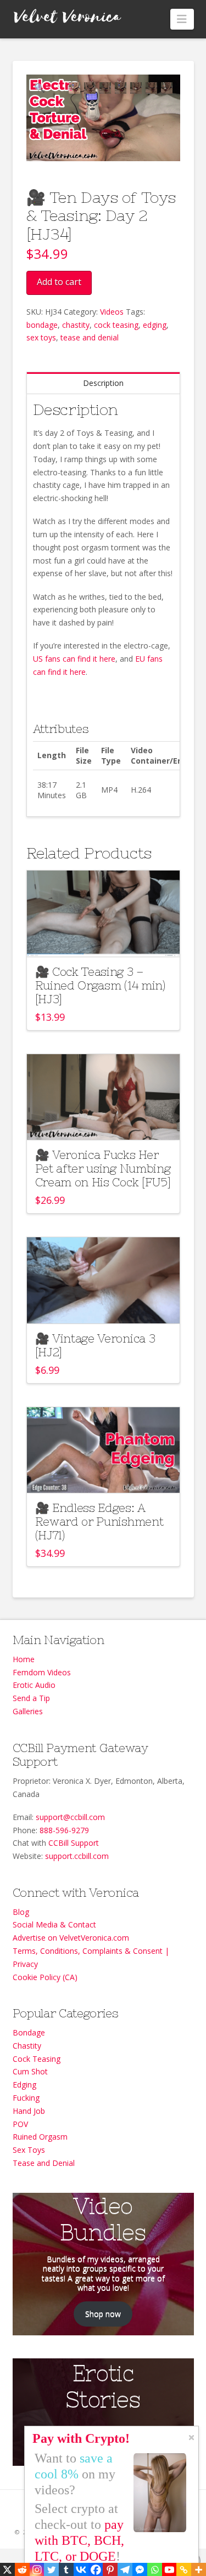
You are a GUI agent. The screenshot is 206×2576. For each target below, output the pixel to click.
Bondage (29, 2032)
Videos (112, 312)
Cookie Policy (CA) (45, 1977)
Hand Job (29, 2111)
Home (24, 1659)
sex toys (41, 337)
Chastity (27, 2046)
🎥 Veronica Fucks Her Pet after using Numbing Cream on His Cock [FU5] (103, 1168)
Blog (21, 1912)
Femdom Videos (42, 1672)
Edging (24, 2085)
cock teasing (116, 325)
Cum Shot (30, 2071)
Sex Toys (29, 2150)
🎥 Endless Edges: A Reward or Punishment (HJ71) (99, 1522)
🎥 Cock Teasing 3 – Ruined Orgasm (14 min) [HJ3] (100, 985)
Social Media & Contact (54, 1924)
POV (20, 2124)
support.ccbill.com (77, 1856)
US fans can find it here (74, 659)
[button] (182, 19)
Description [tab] (103, 383)
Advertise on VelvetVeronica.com (71, 1938)
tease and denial (90, 337)
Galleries (28, 1711)
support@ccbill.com (70, 1817)
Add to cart (59, 282)
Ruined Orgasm (40, 2137)
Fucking (26, 2098)
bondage (42, 325)
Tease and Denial (44, 2163)
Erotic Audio (34, 1685)
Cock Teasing (37, 2059)
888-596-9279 (64, 1830)
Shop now (103, 2314)
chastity (76, 325)
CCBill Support (74, 1843)
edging (155, 325)
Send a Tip (31, 1698)
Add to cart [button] (108, 938)
